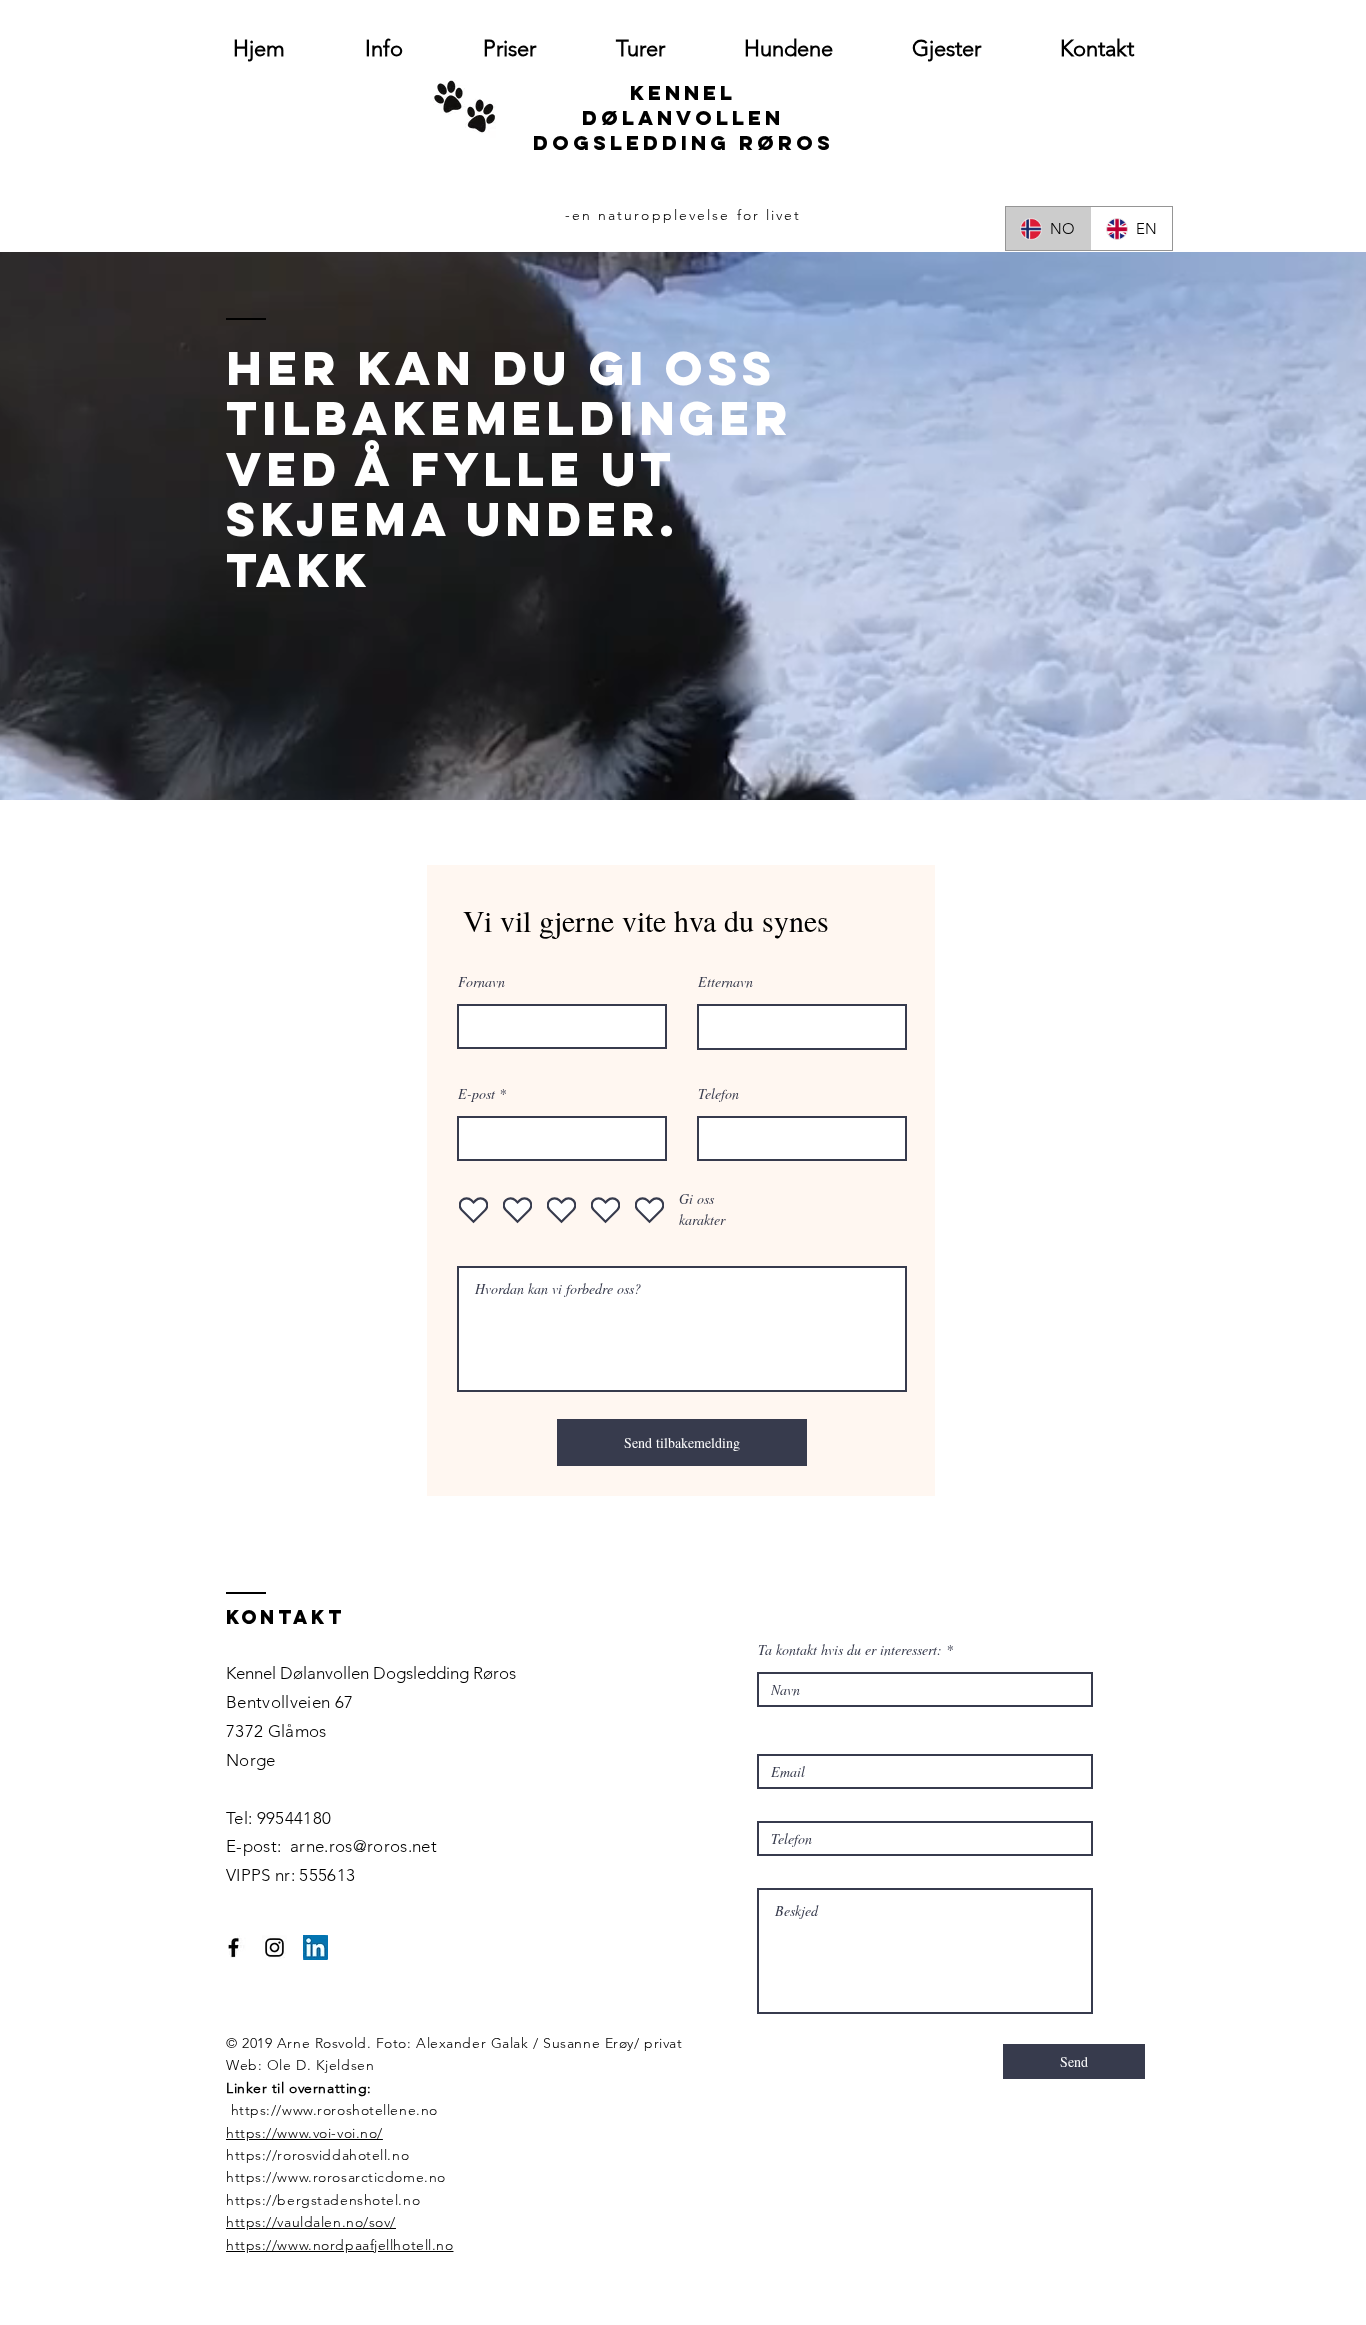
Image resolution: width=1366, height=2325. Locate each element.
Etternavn (725, 982)
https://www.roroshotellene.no (334, 2110)
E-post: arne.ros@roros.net (331, 1846)
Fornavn (481, 982)
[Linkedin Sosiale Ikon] (315, 1947)
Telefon (718, 1094)
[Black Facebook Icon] (233, 1947)
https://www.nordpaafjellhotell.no (339, 2245)
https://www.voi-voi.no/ (304, 2133)
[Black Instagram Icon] (274, 1947)
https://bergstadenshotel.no (323, 2200)
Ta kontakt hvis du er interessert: (850, 1650)
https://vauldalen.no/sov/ (311, 2222)
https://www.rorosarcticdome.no (336, 2177)
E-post (476, 1094)
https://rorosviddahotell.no (317, 2155)
